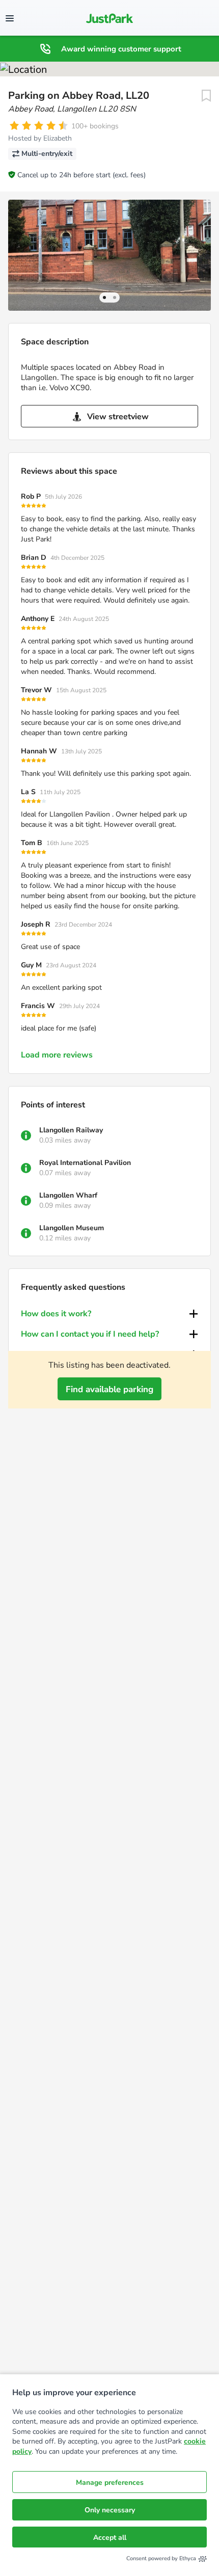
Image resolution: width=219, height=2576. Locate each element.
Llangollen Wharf (68, 1195)
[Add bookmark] (206, 96)
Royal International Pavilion (85, 1163)
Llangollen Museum (72, 1228)
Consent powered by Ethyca (161, 2558)
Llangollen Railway (71, 1130)
